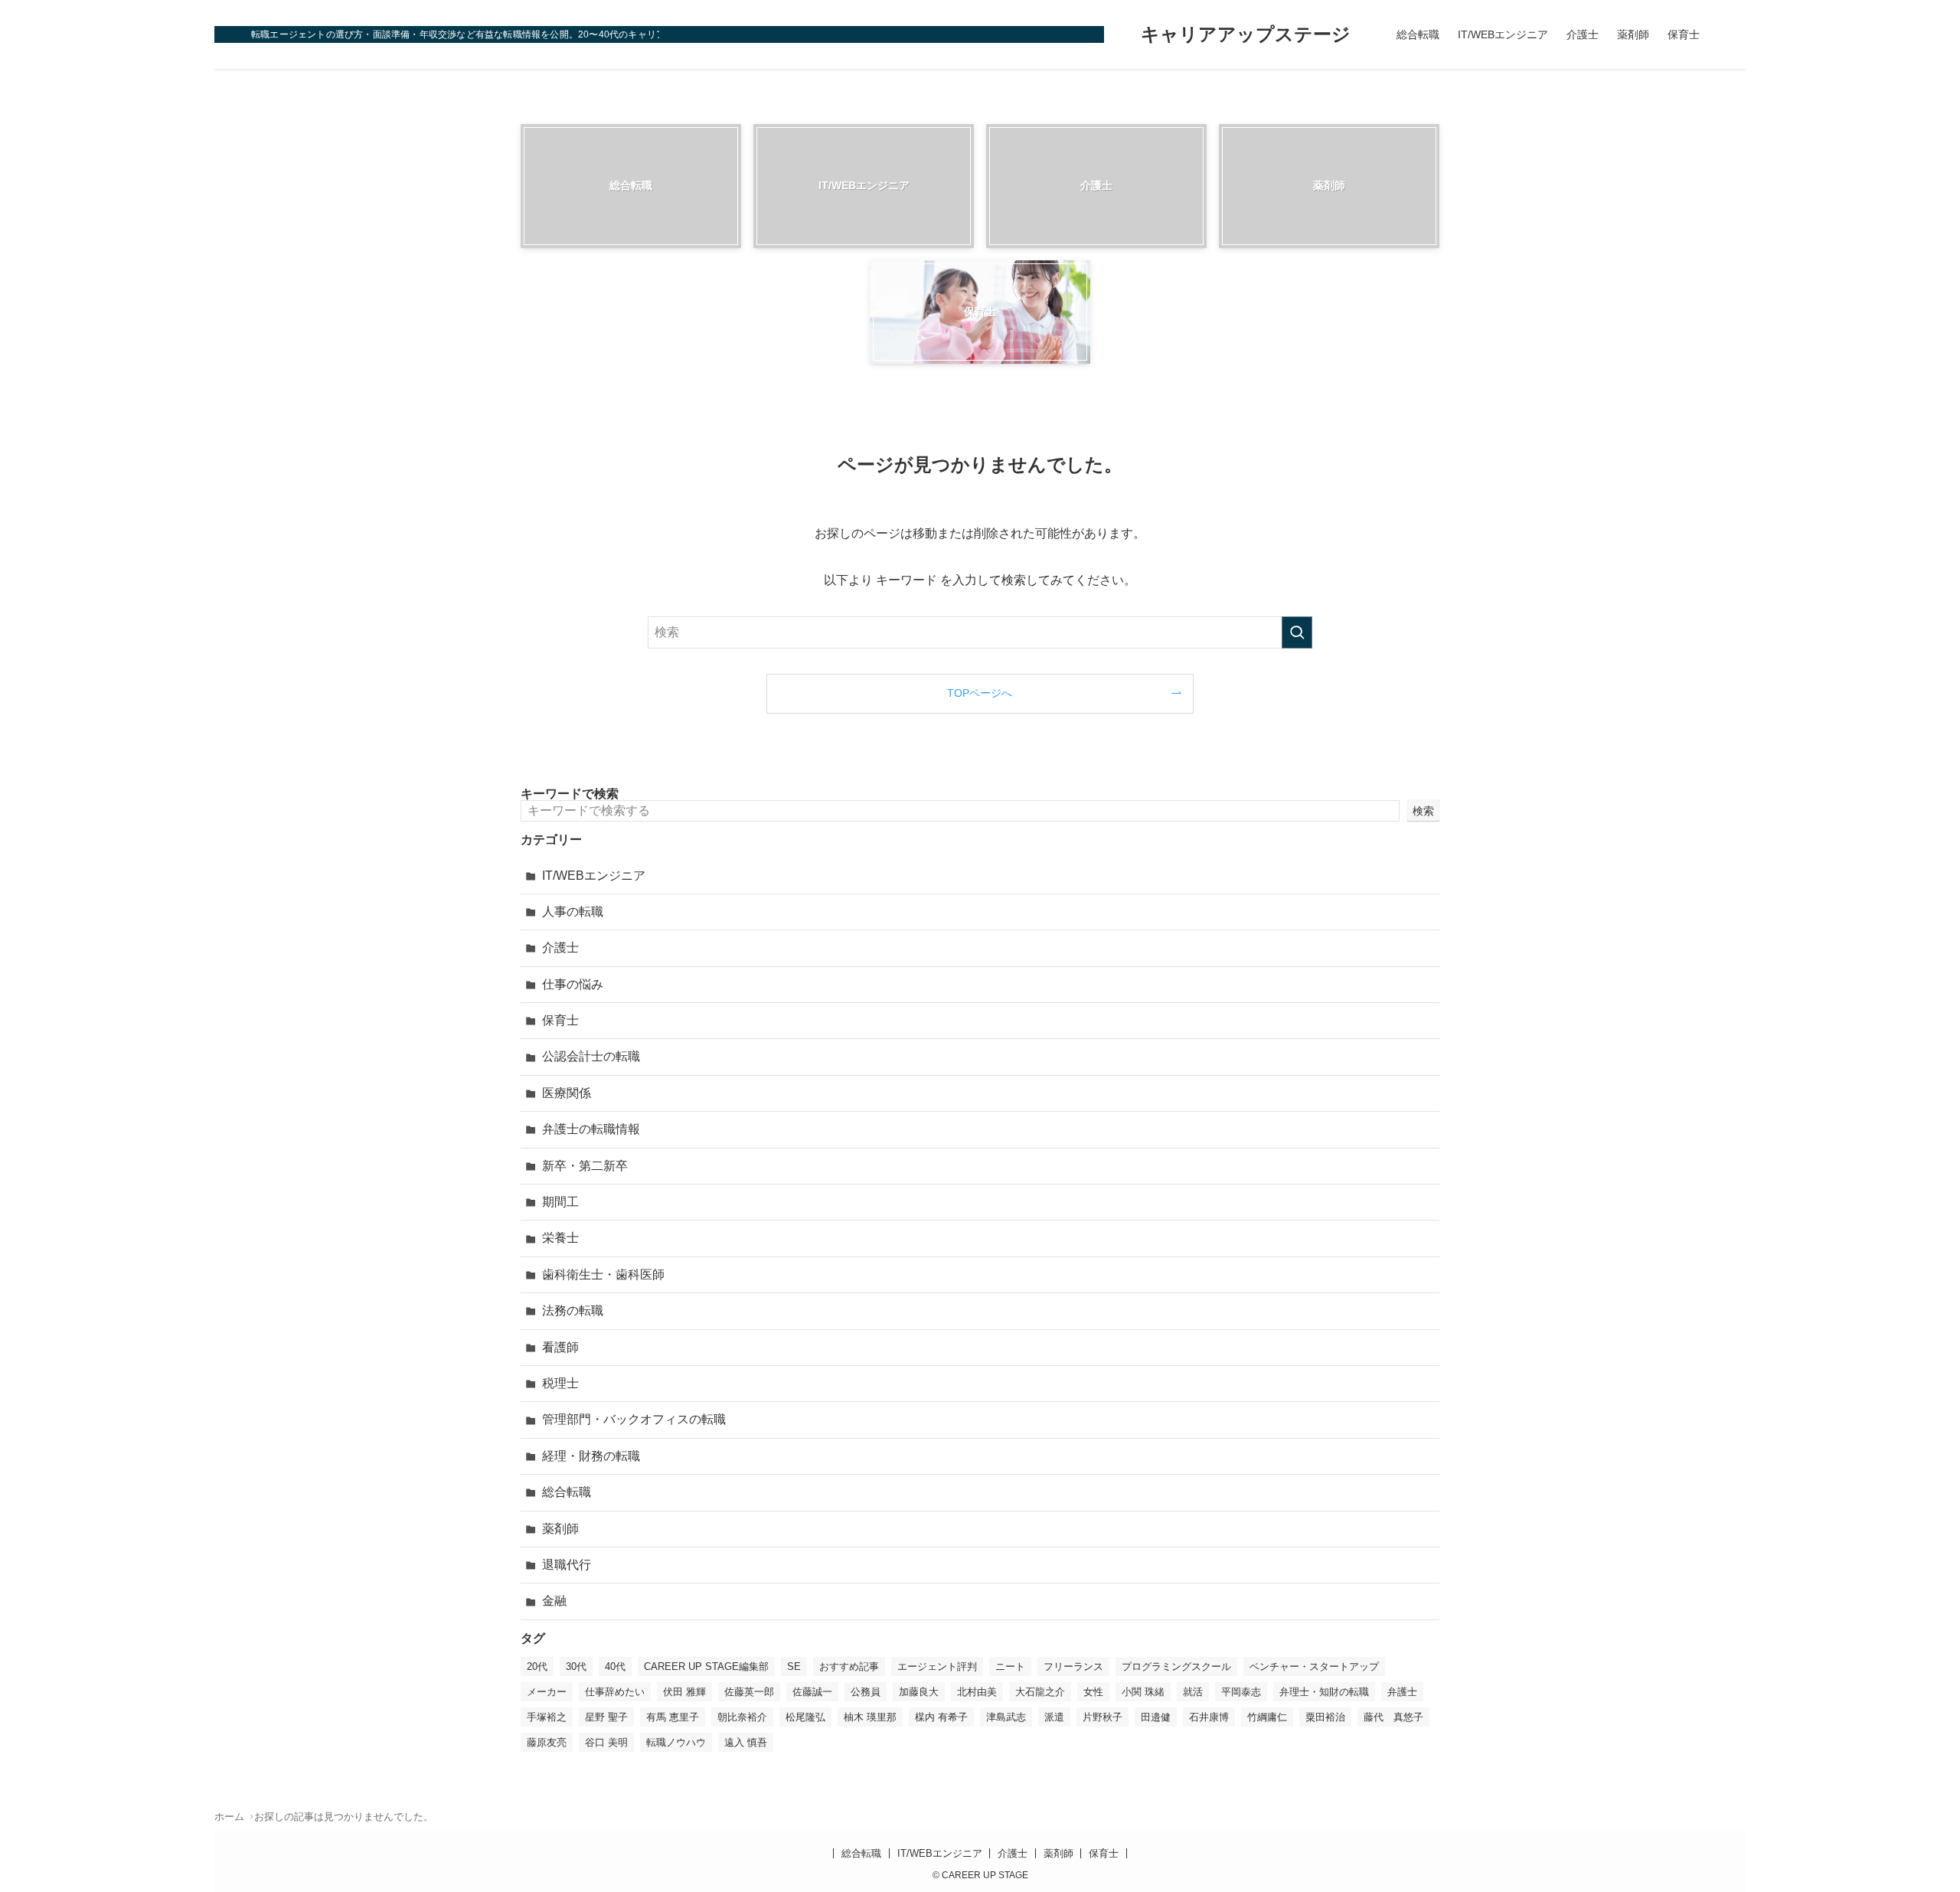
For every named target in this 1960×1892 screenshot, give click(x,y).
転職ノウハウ (676, 1742)
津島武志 (1006, 1717)
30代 (576, 1667)
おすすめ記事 (849, 1667)
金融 (554, 1601)
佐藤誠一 (812, 1692)
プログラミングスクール (1176, 1667)
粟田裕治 (1325, 1717)
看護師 (560, 1347)
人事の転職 (573, 912)
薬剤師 (560, 1529)
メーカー (547, 1692)
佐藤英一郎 (749, 1692)
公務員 (866, 1692)
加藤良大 (919, 1692)
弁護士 (1402, 1692)
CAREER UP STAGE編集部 (706, 1667)
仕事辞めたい (615, 1692)
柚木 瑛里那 (870, 1717)
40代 (615, 1667)
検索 (1423, 811)
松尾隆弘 (805, 1717)
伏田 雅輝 (684, 1692)
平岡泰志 (1241, 1692)
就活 (1193, 1692)
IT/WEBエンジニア (594, 876)
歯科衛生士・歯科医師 (603, 1274)
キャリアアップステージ (1246, 34)
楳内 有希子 (941, 1717)
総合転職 (567, 1492)
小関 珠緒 (1143, 1692)
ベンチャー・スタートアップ (1314, 1667)
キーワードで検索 (570, 794)
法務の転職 (573, 1310)
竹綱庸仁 (1267, 1717)
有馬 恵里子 (673, 1717)
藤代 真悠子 (1393, 1717)
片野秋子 (1102, 1717)
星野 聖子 (606, 1717)
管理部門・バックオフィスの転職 (634, 1419)
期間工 (560, 1202)
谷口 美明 (606, 1742)
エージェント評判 (937, 1667)
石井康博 (1209, 1717)
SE (794, 1667)
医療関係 (567, 1093)
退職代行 (567, 1565)
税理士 (560, 1383)
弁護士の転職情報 (591, 1129)
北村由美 (977, 1692)
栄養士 (560, 1238)
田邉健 (1156, 1717)
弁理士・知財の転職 (1324, 1692)
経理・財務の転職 (591, 1456)
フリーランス (1073, 1667)
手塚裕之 (547, 1717)
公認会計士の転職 (591, 1056)
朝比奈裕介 (742, 1717)
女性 (1093, 1692)
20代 (537, 1667)
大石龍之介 (1040, 1692)
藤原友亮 (547, 1742)
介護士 (560, 948)
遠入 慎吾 (746, 1742)
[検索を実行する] (1297, 632)
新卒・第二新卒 (585, 1166)
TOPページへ (980, 693)
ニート (1010, 1667)
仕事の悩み (573, 984)
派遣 (1054, 1717)
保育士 (560, 1020)
